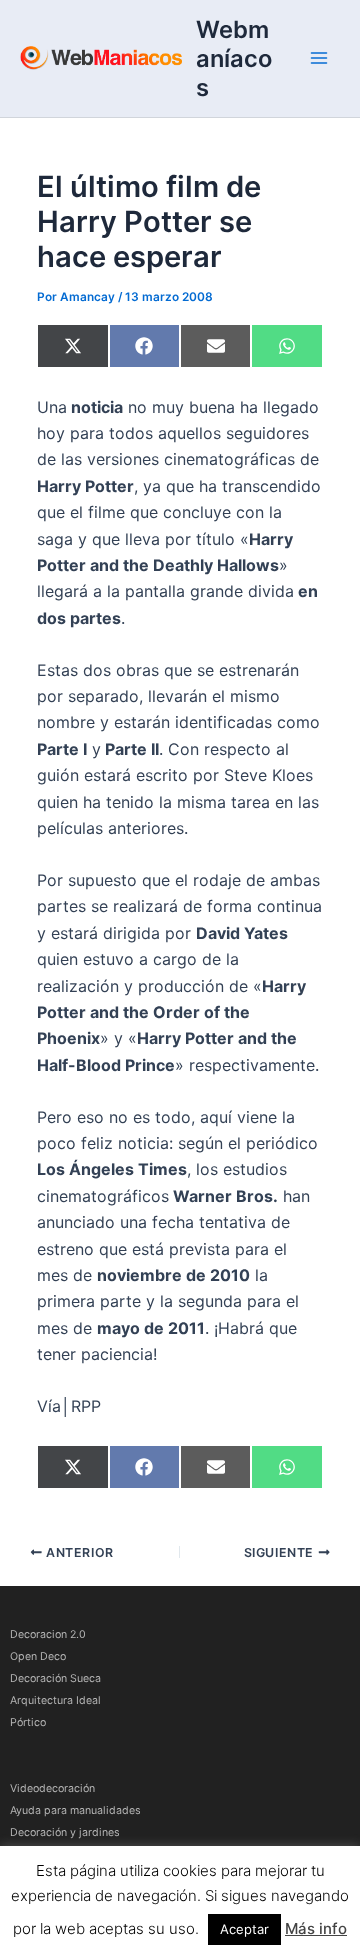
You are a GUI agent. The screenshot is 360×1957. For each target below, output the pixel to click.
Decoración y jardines (65, 1832)
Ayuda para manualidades (75, 1810)
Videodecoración (52, 1788)
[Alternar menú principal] (319, 58)
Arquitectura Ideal (55, 1700)
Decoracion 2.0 (48, 1634)
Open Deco (38, 1656)
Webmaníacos (234, 58)
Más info (316, 1928)
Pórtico (28, 1722)
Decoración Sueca (55, 1678)
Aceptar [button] (244, 1929)
